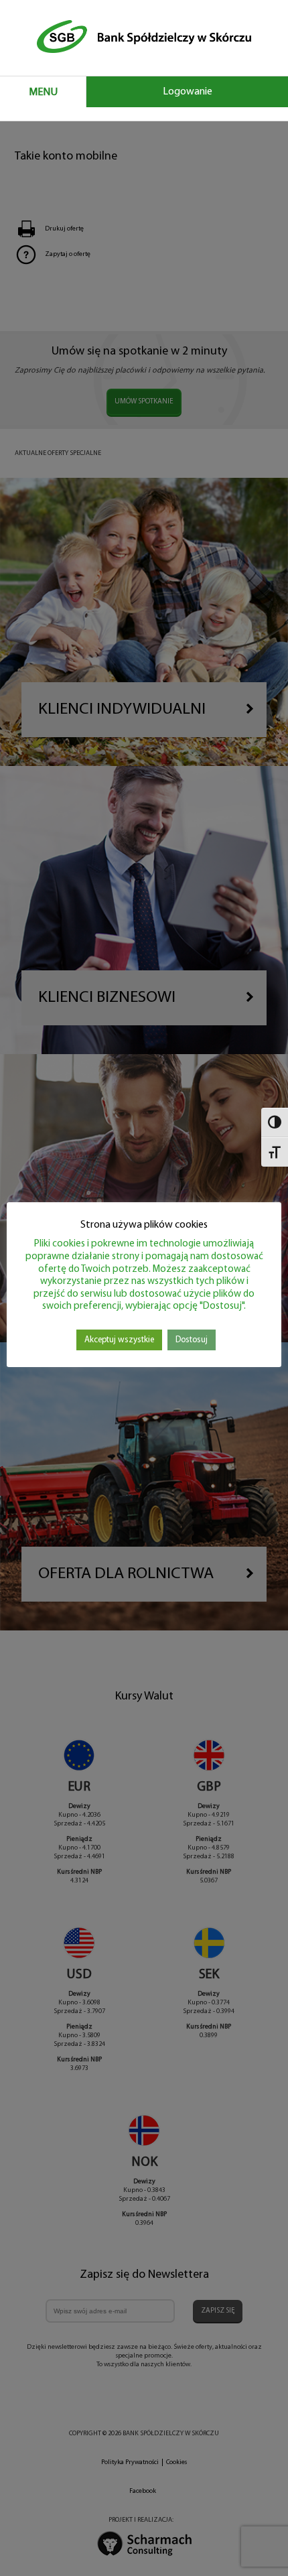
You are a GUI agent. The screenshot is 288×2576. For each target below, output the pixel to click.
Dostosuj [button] (192, 1340)
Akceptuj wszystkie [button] (119, 1340)
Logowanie (188, 92)
